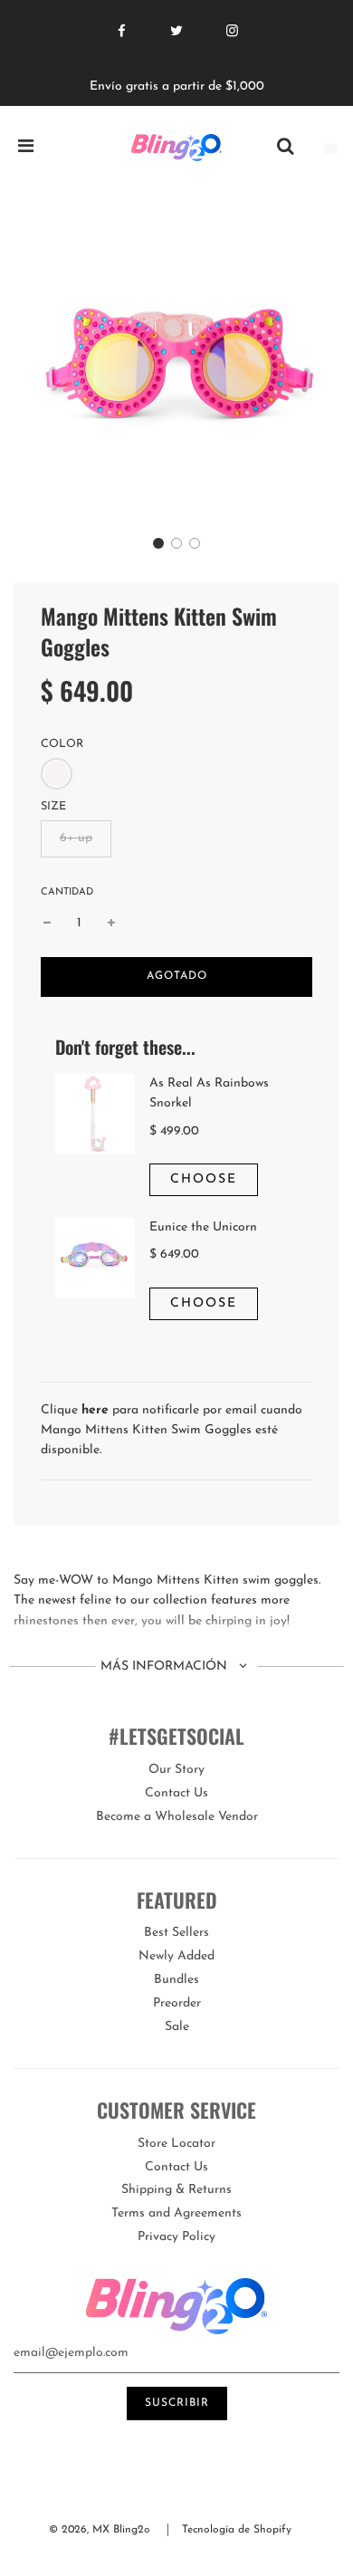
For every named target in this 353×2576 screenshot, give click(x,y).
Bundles (176, 1980)
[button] (158, 543)
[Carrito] (331, 148)
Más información (166, 1666)
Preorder (177, 2003)
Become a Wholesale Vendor (177, 1817)
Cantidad (67, 892)
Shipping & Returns (176, 2190)
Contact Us (176, 1793)
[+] (111, 924)
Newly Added (176, 1956)
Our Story (176, 1770)
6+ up (76, 838)
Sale (177, 2027)
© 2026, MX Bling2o (100, 2530)
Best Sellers (176, 1933)
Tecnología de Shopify (237, 2530)
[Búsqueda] (285, 148)
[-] (47, 924)
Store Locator (176, 2144)
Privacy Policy (176, 2237)
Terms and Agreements (176, 2213)
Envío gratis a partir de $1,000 (177, 86)
